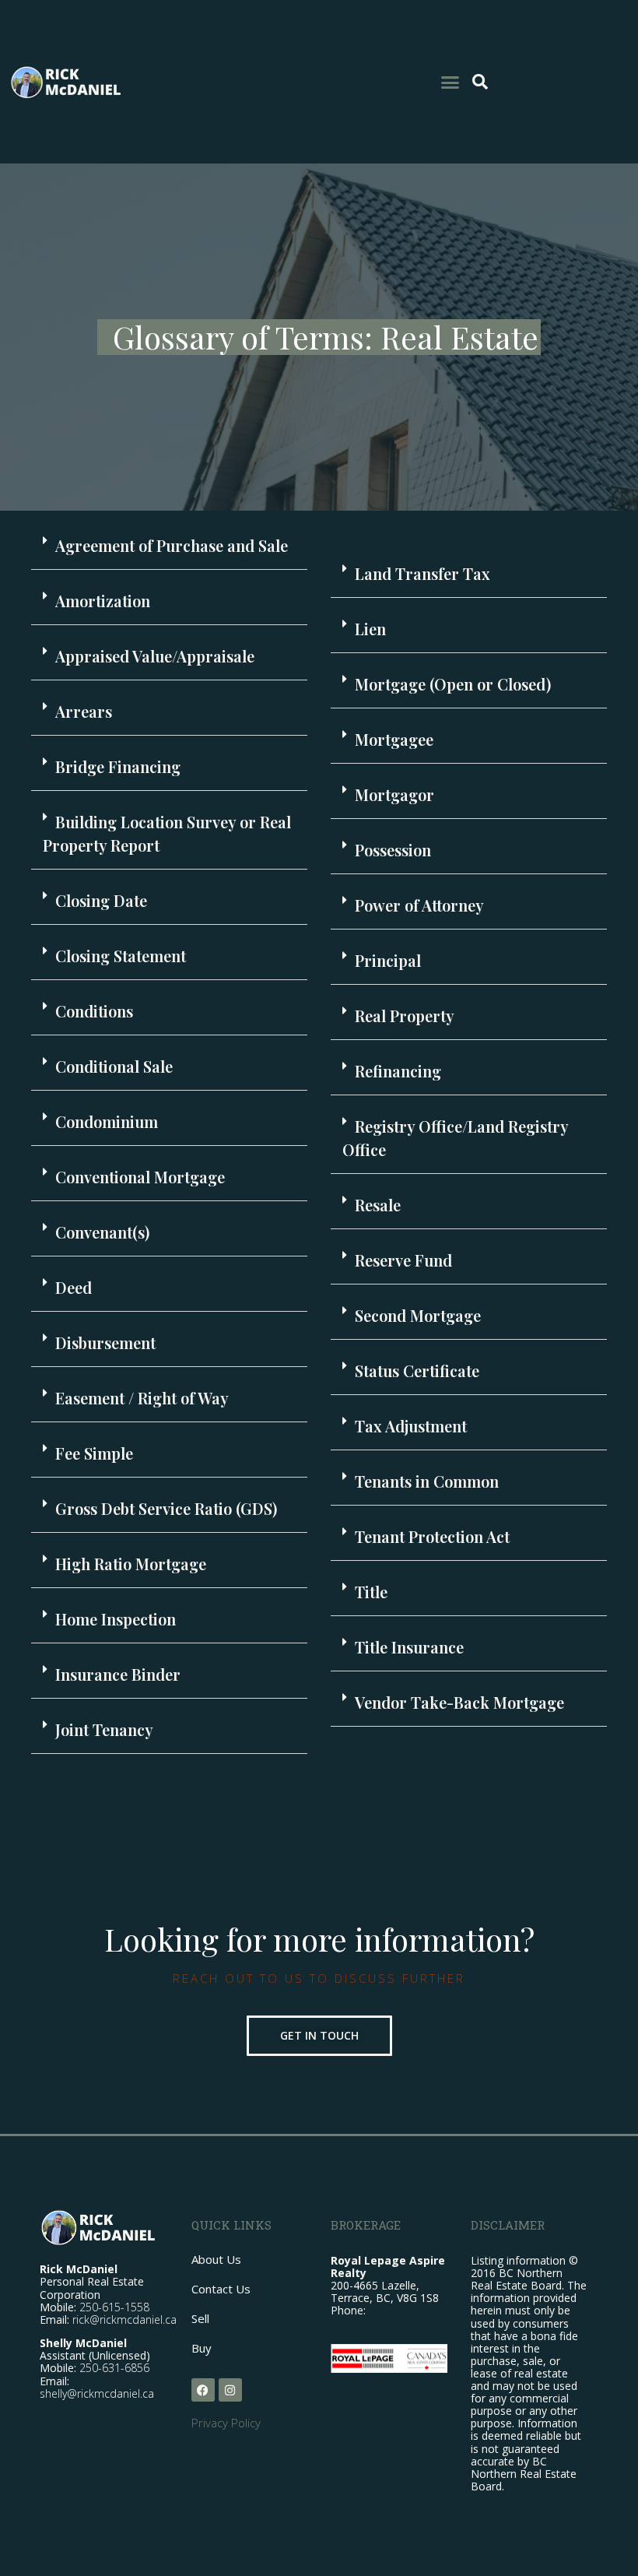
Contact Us (221, 2289)
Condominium (107, 1121)
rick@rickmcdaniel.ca (124, 2319)
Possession (393, 850)
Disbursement (105, 1342)
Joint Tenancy (104, 1729)
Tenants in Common (427, 1481)
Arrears (84, 711)
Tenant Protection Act (432, 1536)
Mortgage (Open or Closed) (453, 684)
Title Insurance (409, 1647)
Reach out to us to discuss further (319, 1978)
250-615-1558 (114, 2307)
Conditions (94, 1011)
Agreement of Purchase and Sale (172, 545)
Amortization (103, 601)
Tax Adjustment (411, 1426)
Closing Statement (121, 956)
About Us (216, 2259)
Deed (74, 1287)
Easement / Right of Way (142, 1398)
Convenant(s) (102, 1232)
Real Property (405, 1016)
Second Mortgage (418, 1315)
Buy (202, 2348)
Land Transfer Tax (422, 573)
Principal (388, 960)
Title (371, 1592)
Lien (370, 629)
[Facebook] (203, 2390)
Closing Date (101, 900)
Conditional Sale (114, 1066)
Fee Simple (94, 1453)
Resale (378, 1205)
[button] (450, 82)
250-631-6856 (114, 2368)
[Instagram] (230, 2390)
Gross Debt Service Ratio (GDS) (166, 1508)
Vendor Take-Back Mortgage (459, 1702)
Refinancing (398, 1071)
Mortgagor (394, 794)
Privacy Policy (226, 2423)
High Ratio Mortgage (131, 1564)
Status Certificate (417, 1371)
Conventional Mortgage (140, 1177)
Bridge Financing (118, 766)
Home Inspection (116, 1619)
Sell (200, 2318)
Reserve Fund (403, 1260)
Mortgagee (394, 739)
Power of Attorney (419, 905)
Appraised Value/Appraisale (155, 656)
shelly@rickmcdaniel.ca (97, 2393)
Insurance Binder (118, 1674)
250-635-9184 (404, 2310)
